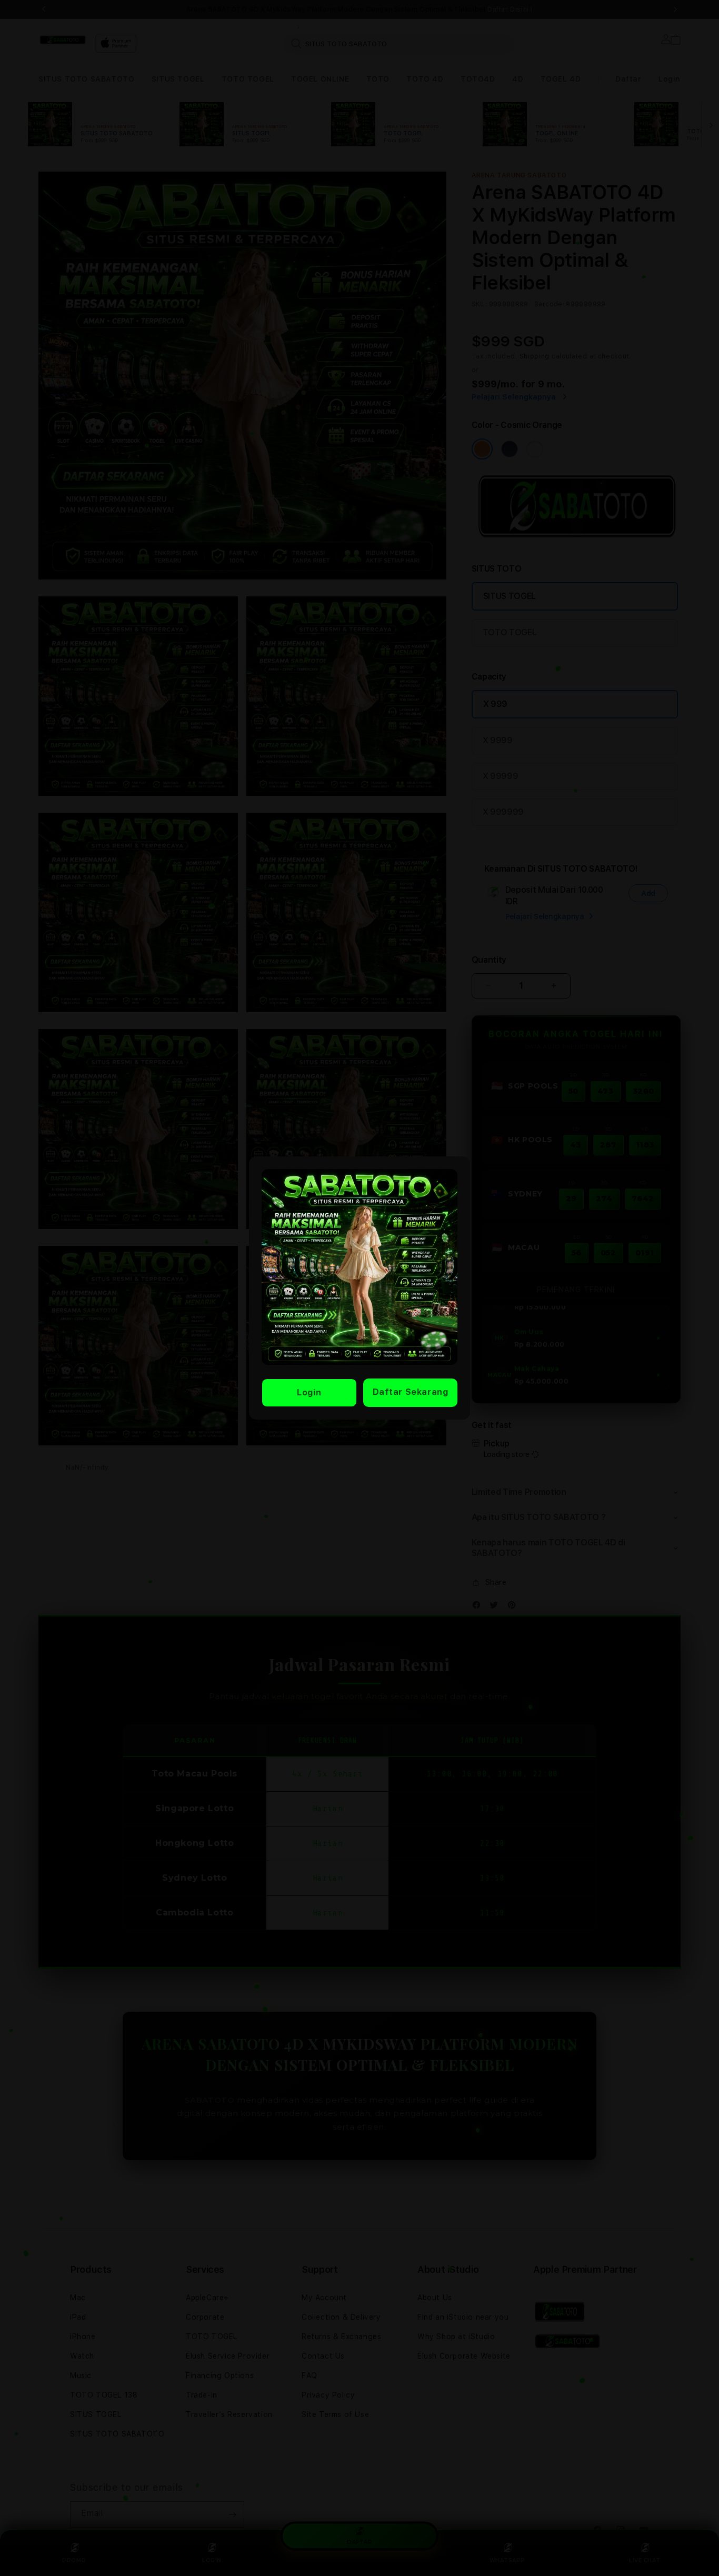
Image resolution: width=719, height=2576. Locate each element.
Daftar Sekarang (411, 1392)
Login (309, 1392)
